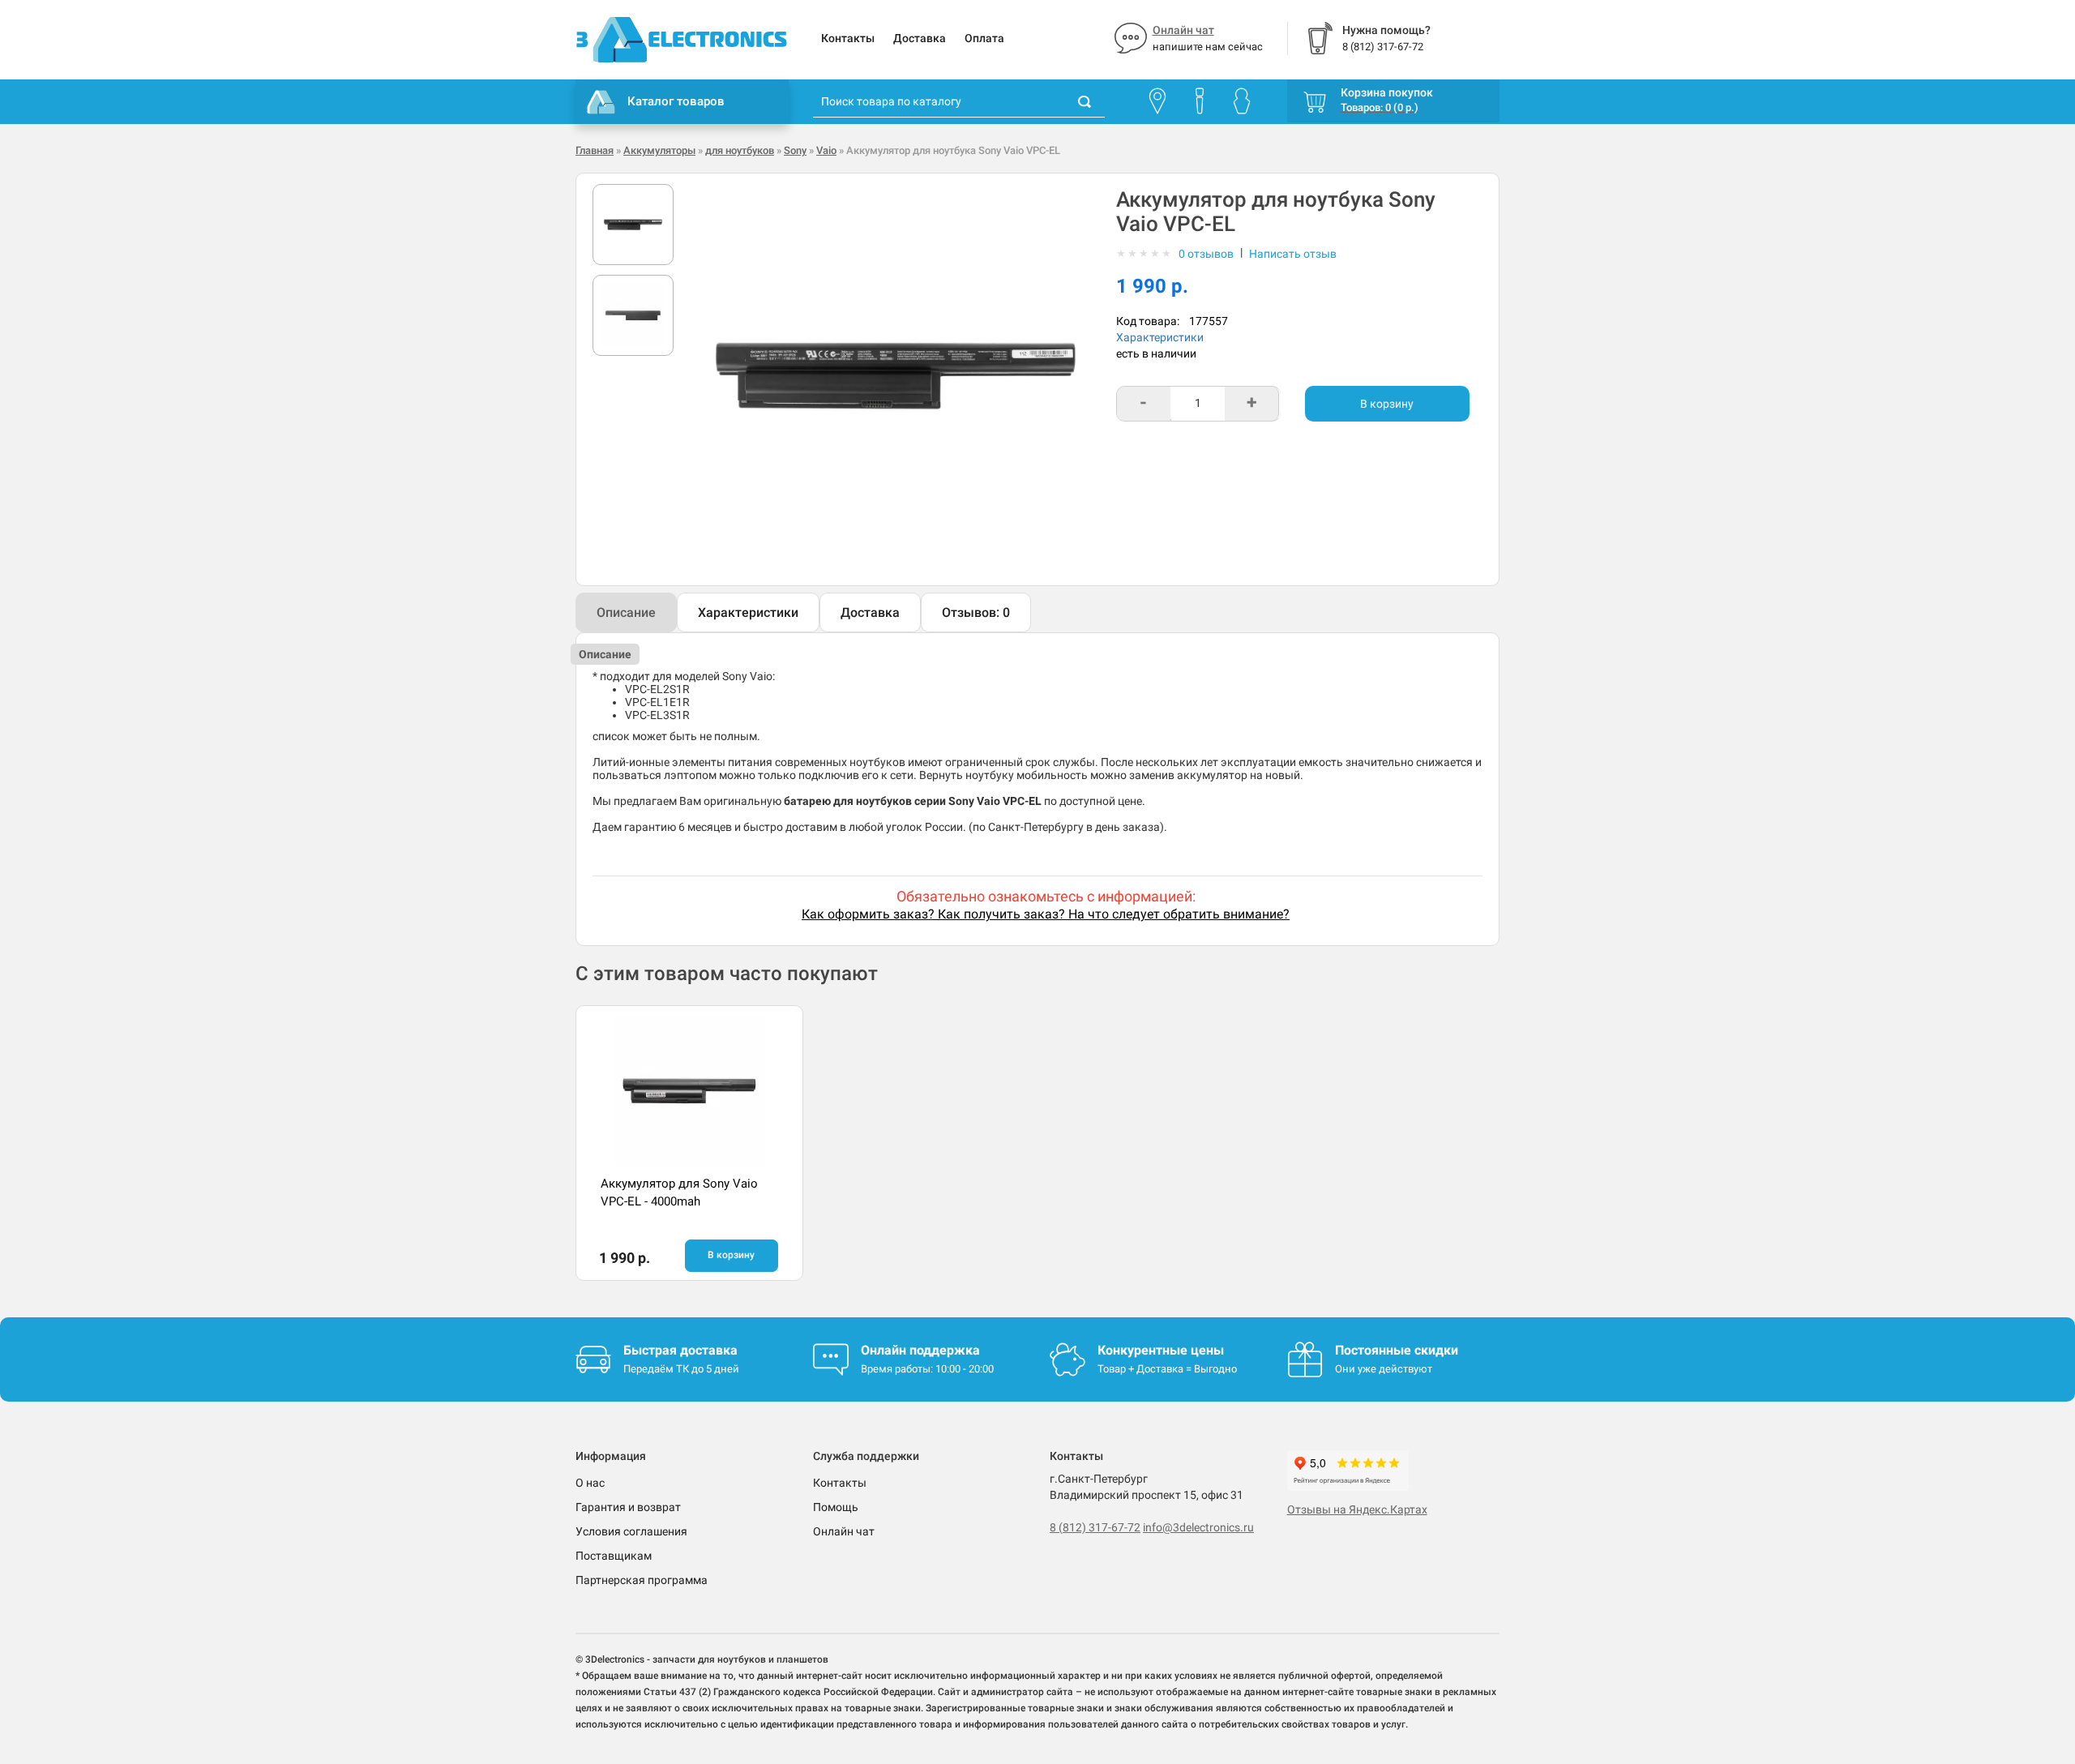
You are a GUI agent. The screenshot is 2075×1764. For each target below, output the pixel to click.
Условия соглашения (631, 1531)
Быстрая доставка (680, 1350)
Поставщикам (614, 1556)
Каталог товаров (676, 101)
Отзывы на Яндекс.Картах (1357, 1509)
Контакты (848, 38)
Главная (595, 150)
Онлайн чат (1183, 30)
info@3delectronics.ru (1198, 1527)
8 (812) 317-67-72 (1095, 1527)
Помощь (836, 1507)
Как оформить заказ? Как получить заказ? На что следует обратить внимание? (1046, 914)
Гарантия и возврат (628, 1507)
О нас (590, 1483)
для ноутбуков (740, 150)
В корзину (1387, 404)
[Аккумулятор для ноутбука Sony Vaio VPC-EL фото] (633, 225)
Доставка (920, 38)
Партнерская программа (642, 1580)
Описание (626, 612)
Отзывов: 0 (976, 612)
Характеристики (1160, 337)
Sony (795, 150)
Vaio (826, 150)
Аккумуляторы (659, 150)
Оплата (984, 38)
